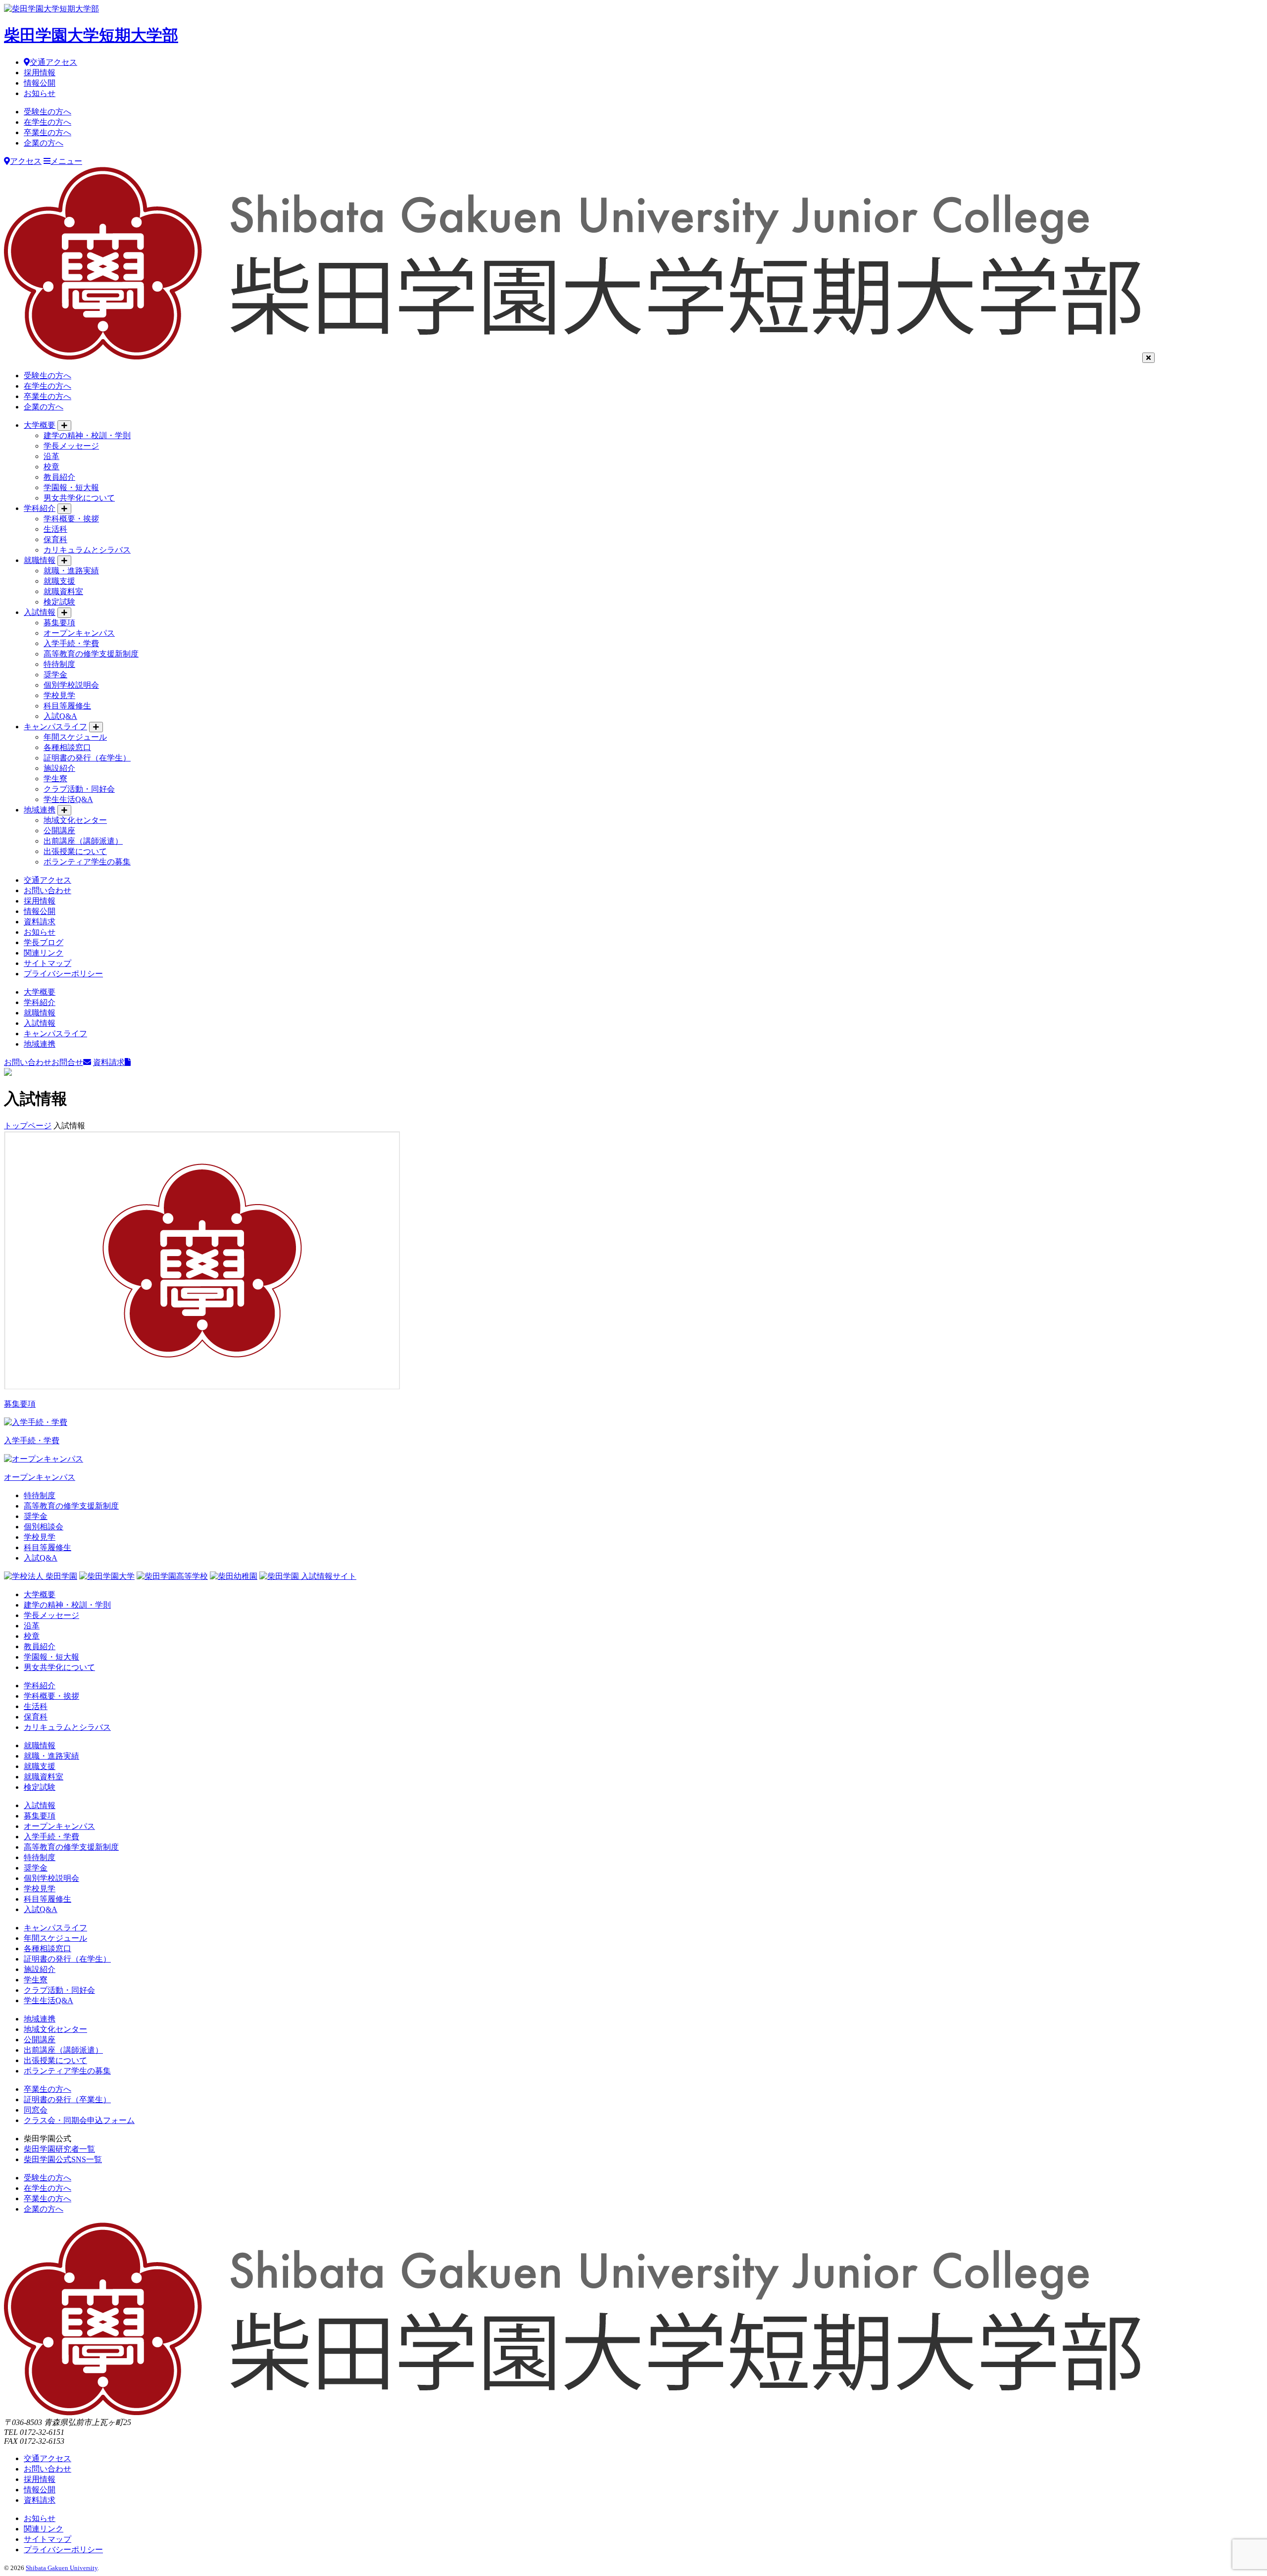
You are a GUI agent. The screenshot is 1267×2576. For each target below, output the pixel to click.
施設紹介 (59, 768)
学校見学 (59, 695)
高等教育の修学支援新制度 (91, 654)
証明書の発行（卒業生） (67, 2099)
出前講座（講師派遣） (83, 841)
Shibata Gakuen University (62, 2568)
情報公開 (40, 83)
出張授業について (75, 851)
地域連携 (40, 810)
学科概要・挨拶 (71, 519)
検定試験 (59, 602)
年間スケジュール (75, 737)
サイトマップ (48, 963)
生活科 (55, 529)
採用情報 (40, 73)
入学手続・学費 (71, 643)
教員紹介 (59, 477)
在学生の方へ (48, 122)
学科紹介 (40, 508)
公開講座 (59, 831)
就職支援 (59, 581)
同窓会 (36, 2110)
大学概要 (40, 425)
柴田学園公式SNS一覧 (63, 2159)
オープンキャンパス (79, 633)
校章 (51, 467)
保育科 (55, 539)
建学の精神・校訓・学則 (87, 435)
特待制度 (59, 664)
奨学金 (55, 675)
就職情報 (40, 560)
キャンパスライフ (55, 727)
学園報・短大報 (71, 487)
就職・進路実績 (71, 571)
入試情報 (40, 612)
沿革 (51, 456)
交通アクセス (53, 62)
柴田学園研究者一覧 (59, 2149)
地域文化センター (75, 820)
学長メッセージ (71, 446)
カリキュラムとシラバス (87, 550)
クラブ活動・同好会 (79, 789)
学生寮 (55, 779)
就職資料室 (63, 591)
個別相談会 (44, 1527)
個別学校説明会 (71, 685)
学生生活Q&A (68, 799)
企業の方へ (44, 143)
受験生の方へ (48, 112)
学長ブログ (44, 942)
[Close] (1148, 358)
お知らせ (40, 93)
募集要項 (59, 623)
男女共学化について (79, 498)
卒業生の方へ (48, 132)
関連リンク (44, 953)
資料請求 (40, 922)
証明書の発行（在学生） (87, 758)
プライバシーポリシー (63, 974)
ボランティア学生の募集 (87, 862)
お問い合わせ (48, 890)
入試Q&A (60, 716)
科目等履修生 (67, 706)
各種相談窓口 (67, 747)
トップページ (28, 1126)
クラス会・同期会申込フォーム (79, 2120)
